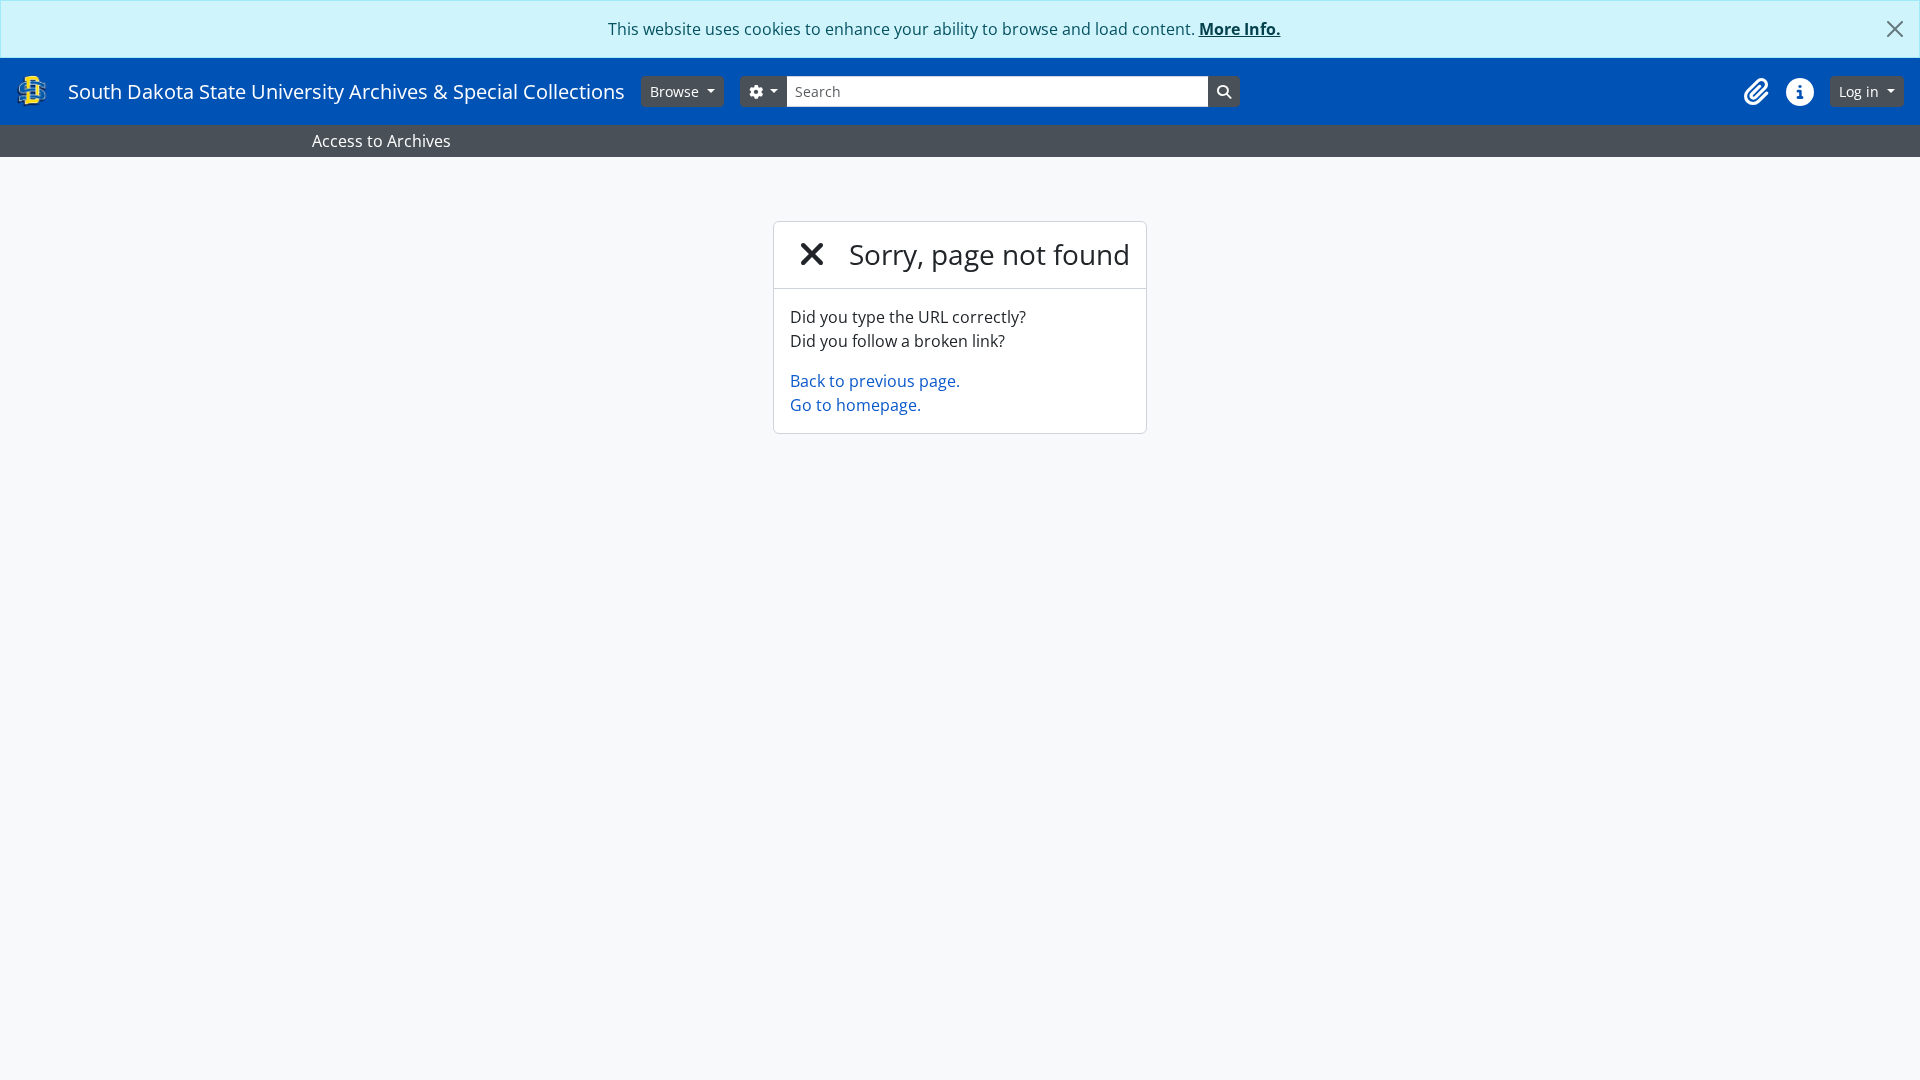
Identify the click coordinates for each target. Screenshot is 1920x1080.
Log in (1861, 91)
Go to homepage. (855, 405)
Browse (676, 91)
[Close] (1895, 29)
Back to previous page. (875, 381)
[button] (1756, 92)
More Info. (1240, 29)
